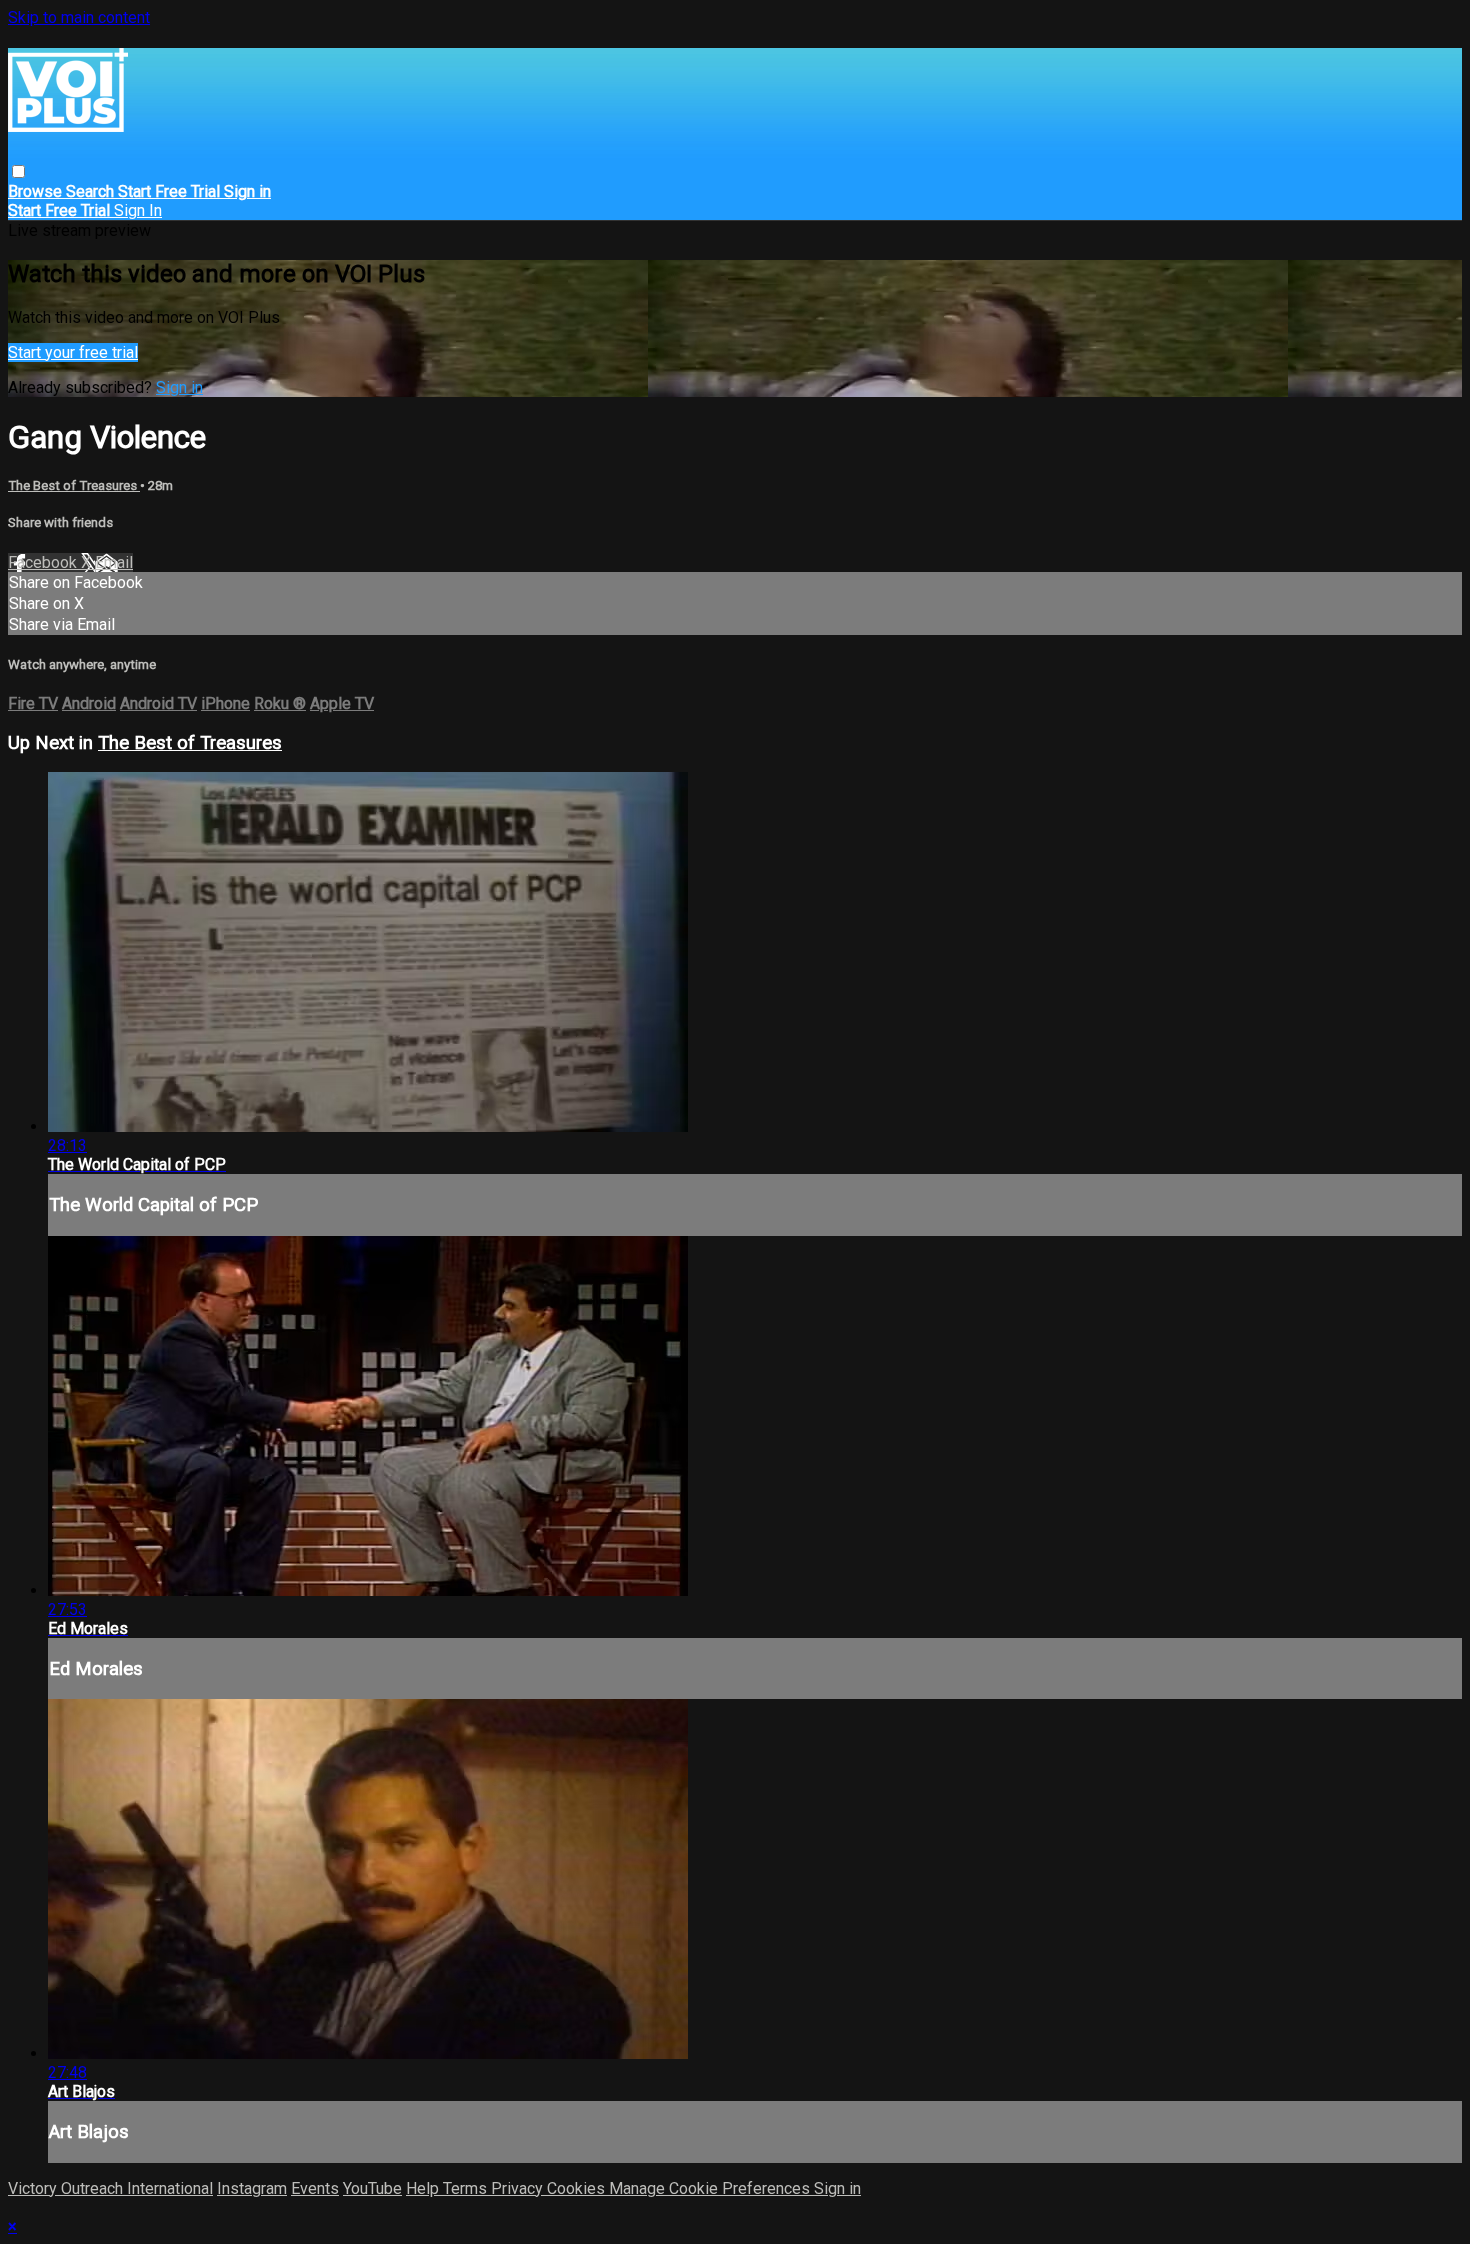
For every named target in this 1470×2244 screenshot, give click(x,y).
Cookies (578, 2188)
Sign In (138, 210)
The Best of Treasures (74, 485)
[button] (18, 171)
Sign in (247, 191)
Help (424, 2188)
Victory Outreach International (110, 2188)
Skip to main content (79, 17)
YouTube (372, 2188)
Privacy (519, 2188)
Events (315, 2188)
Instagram (252, 2188)
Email (114, 562)
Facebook (44, 562)
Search (92, 191)
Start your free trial (73, 352)
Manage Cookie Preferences (711, 2188)
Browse (37, 191)
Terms (467, 2188)
